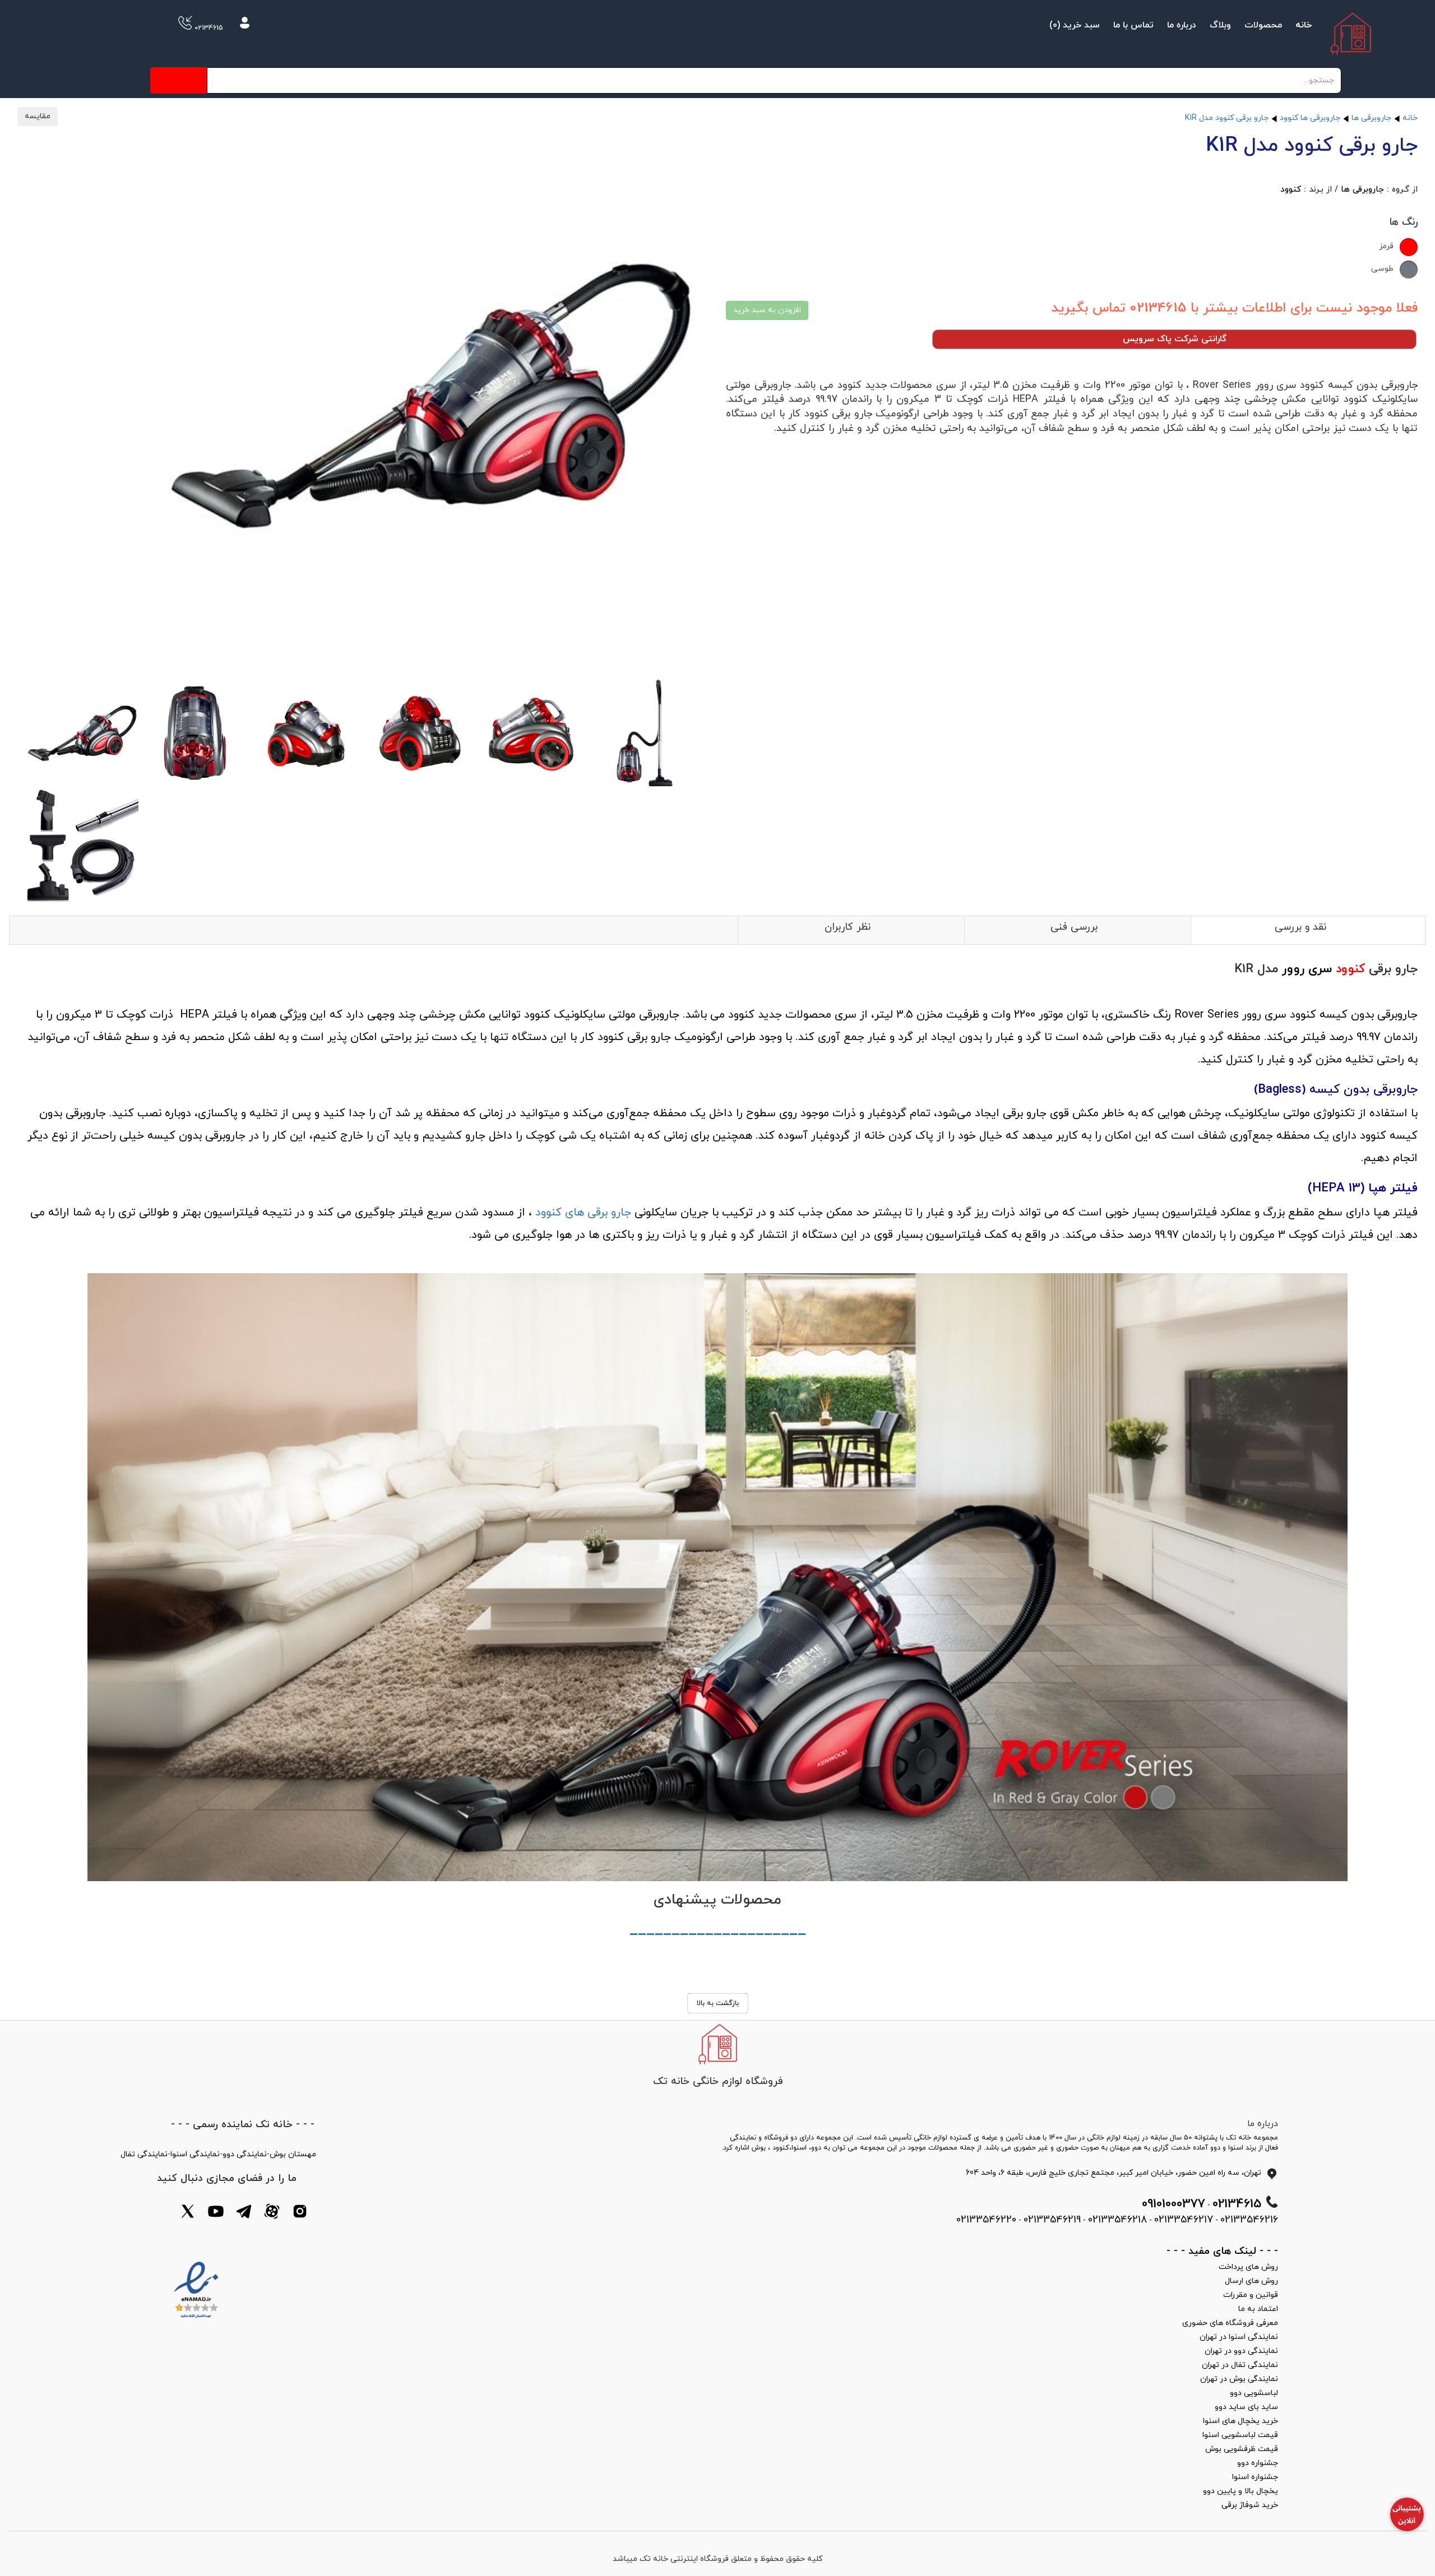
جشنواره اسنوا (1255, 2477)
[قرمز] (1409, 247)
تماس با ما (1133, 25)
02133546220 (986, 2220)
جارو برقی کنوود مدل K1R (1227, 118)
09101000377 (1174, 2204)
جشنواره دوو (1258, 2463)
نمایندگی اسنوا (195, 2154)
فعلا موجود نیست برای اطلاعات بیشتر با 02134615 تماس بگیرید (1234, 308)
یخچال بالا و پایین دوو (1240, 2491)
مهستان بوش (293, 2154)
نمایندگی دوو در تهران (1241, 2351)
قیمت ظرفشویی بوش (1242, 2449)
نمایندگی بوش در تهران (1239, 2379)
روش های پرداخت (1248, 2267)
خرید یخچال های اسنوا (1240, 2421)
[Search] (179, 80)
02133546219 (1052, 2220)
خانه (1304, 25)
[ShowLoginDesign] (245, 25)
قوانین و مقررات (1251, 2295)
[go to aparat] (272, 2213)
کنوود (1291, 190)
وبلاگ (1220, 25)
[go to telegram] (244, 2213)
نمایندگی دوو (245, 2154)
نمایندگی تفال (144, 2154)
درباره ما (1182, 25)
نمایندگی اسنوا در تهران (1239, 2337)
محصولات (1263, 25)
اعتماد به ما (1258, 2309)
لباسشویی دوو (1254, 2393)
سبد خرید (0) (1075, 25)
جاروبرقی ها (1371, 118)
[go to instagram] (300, 2213)
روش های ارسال (1251, 2281)
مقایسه (38, 116)
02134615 (208, 28)
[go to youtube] (216, 2213)
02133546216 (1249, 2220)
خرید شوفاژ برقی (1250, 2505)
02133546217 (1184, 2220)
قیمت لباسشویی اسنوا (1240, 2435)
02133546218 (1117, 2220)
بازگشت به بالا (718, 2003)
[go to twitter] (188, 2213)
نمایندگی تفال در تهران (1240, 2365)
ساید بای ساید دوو (1246, 2407)
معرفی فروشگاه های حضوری (1230, 2323)
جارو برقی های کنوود (583, 1213)
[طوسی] (1409, 270)
